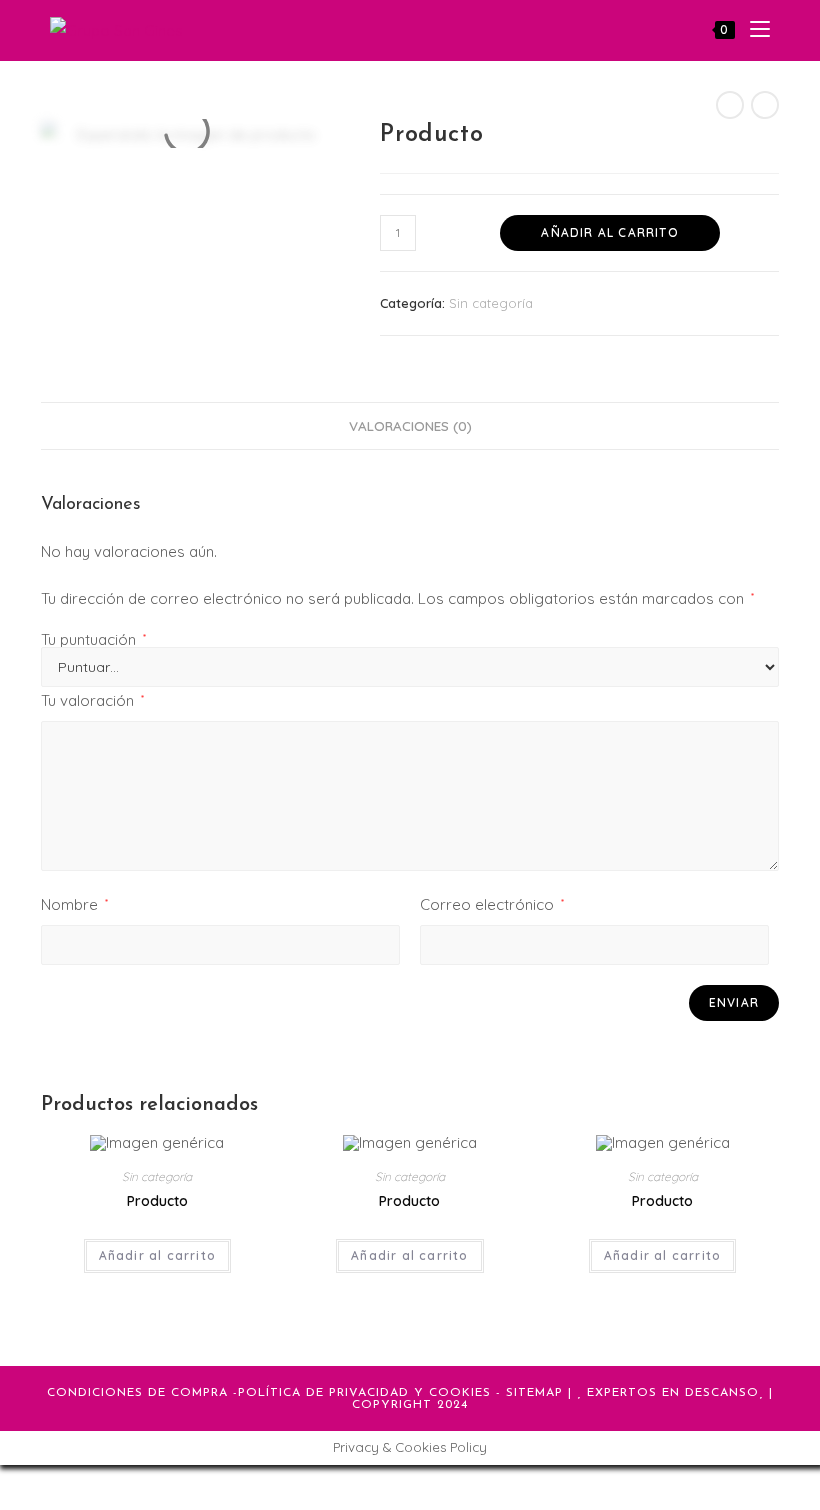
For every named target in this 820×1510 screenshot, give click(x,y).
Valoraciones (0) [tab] (410, 425)
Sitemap (534, 1393)
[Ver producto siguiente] (765, 105)
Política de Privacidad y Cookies (364, 1393)
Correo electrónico (492, 904)
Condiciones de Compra (137, 1393)
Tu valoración (92, 700)
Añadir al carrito (609, 232)
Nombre (74, 904)
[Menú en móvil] (752, 30)
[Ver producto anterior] (730, 105)
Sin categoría (491, 303)
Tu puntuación (93, 639)
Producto (157, 1201)
